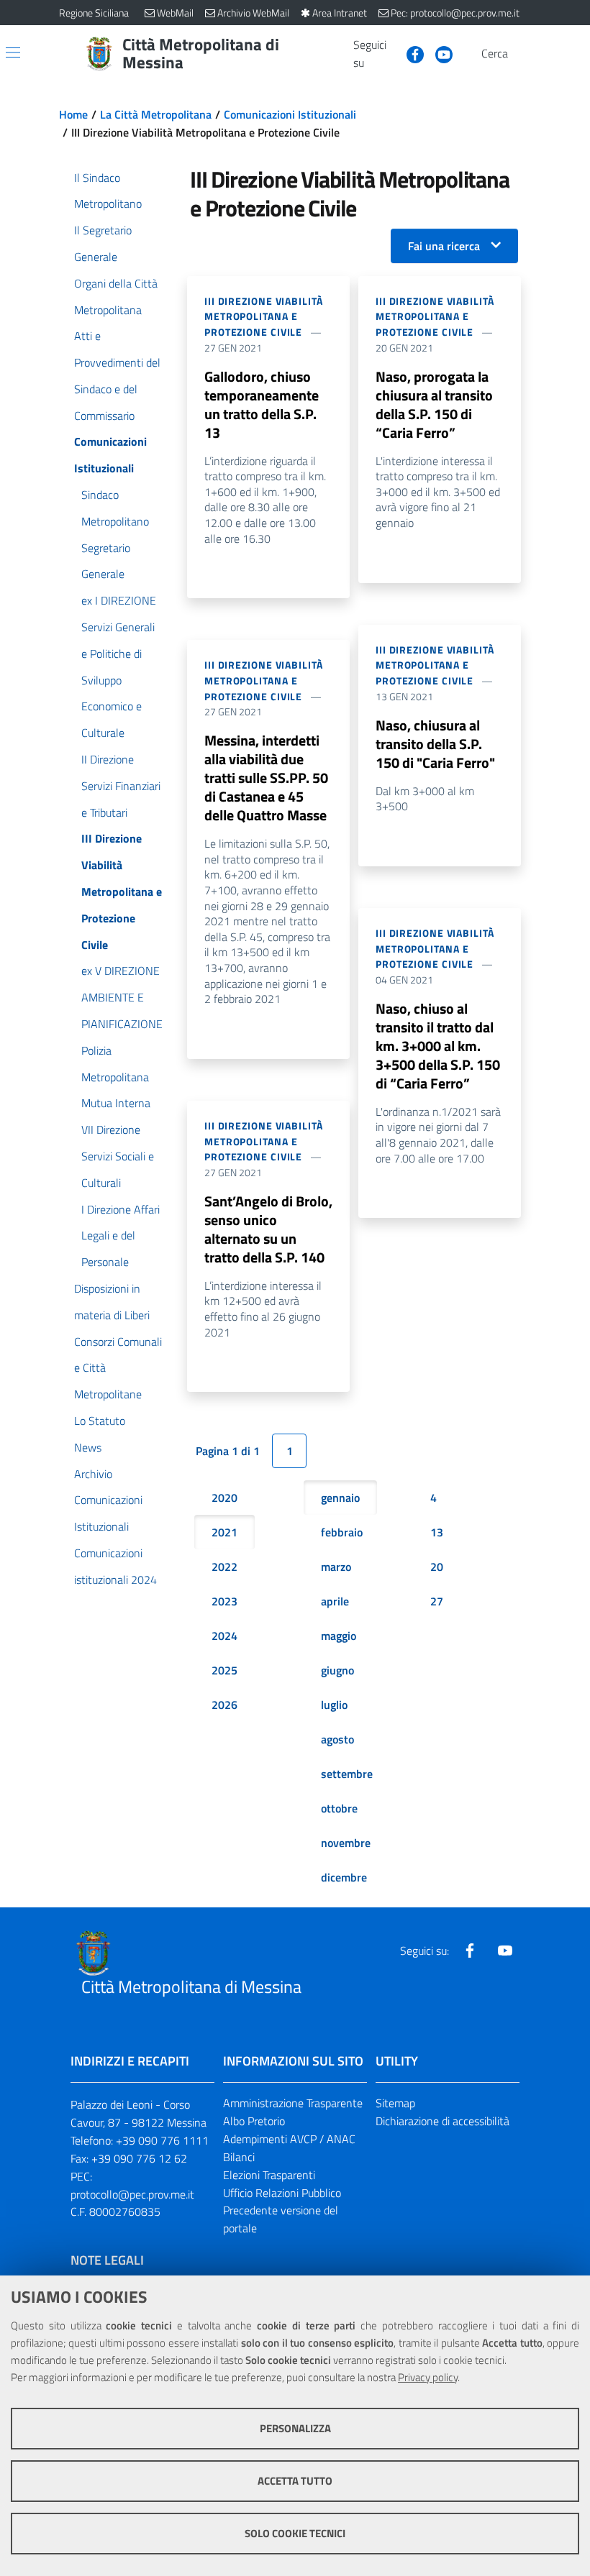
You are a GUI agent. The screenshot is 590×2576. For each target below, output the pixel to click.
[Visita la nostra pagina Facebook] (409, 53)
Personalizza (295, 2428)
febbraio (342, 1532)
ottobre (339, 1808)
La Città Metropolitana (156, 114)
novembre (346, 1843)
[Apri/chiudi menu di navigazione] (13, 52)
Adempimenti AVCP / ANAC (289, 2139)
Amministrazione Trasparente (293, 2103)
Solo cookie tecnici (295, 2533)
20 (437, 1567)
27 (437, 1601)
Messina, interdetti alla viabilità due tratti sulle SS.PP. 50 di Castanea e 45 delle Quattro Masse (266, 778)
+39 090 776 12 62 (139, 2158)
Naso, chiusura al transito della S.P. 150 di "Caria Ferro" (435, 744)
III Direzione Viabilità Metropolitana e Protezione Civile (264, 317)
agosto (337, 1739)
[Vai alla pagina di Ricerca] (522, 54)
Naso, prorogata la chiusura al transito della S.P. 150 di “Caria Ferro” (434, 404)
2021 (224, 1532)
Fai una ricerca (444, 246)
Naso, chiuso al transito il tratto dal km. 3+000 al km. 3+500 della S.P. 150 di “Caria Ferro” (438, 1046)
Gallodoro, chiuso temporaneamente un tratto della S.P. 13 (262, 404)
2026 (224, 1705)
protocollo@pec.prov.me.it (132, 2194)
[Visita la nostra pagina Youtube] (438, 53)
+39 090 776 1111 (162, 2140)
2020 (224, 1498)
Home (73, 114)
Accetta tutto (295, 2481)
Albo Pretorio (254, 2121)
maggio (339, 1636)
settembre (347, 1774)
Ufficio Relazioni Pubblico (282, 2193)
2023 (224, 1601)
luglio (334, 1705)
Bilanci (239, 2157)
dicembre (344, 1877)
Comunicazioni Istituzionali (290, 114)
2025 (224, 1670)
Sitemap (395, 2103)
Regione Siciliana (94, 13)
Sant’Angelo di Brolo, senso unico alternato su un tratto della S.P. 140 (268, 1229)
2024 (224, 1636)
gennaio (340, 1498)
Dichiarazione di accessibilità (442, 2121)
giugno (337, 1670)
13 (437, 1532)
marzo (336, 1567)
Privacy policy (428, 2377)
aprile (335, 1601)
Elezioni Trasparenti (269, 2175)
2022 (224, 1567)
